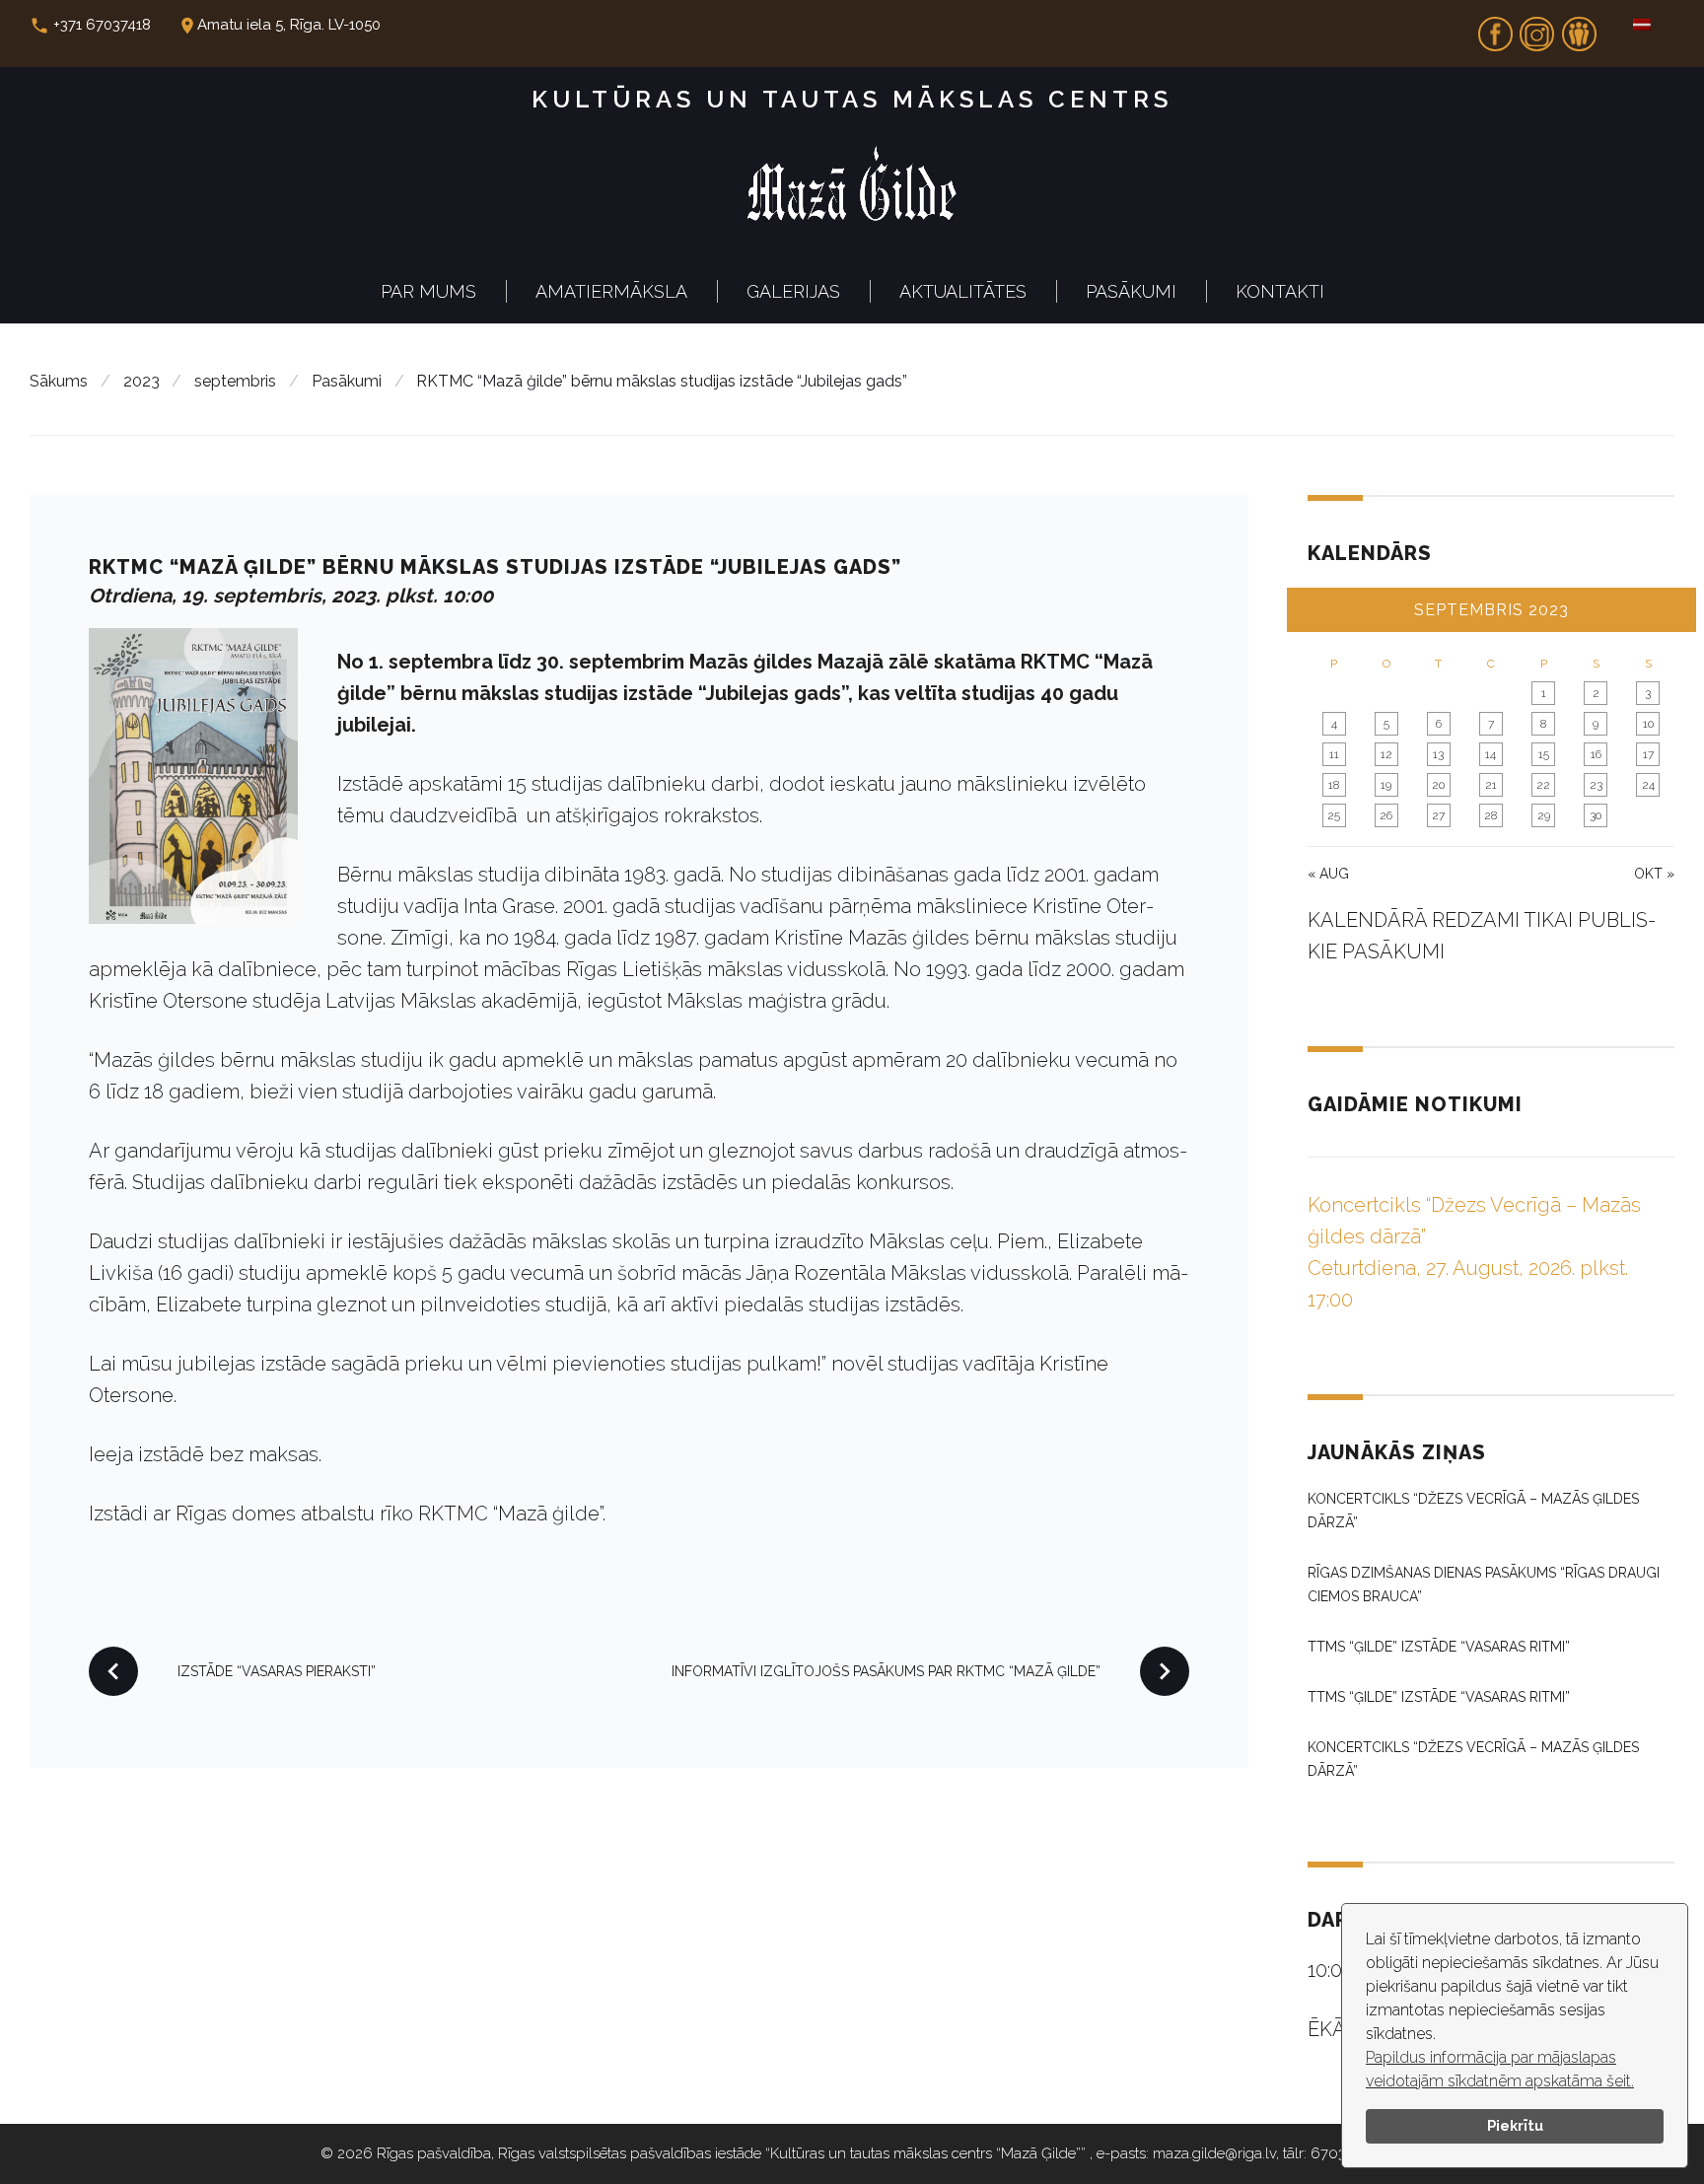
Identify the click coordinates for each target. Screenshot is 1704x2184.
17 (1648, 754)
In (1537, 28)
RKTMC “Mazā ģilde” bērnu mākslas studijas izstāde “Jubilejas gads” (495, 567)
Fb (1495, 28)
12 (1386, 754)
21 (1491, 785)
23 (1596, 785)
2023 (142, 381)
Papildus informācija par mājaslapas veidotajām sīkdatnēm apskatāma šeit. (1500, 2069)
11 (1334, 754)
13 (1438, 754)
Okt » (1654, 874)
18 (1334, 785)
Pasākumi (1131, 291)
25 (1334, 815)
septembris (235, 381)
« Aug (1328, 874)
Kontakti (1280, 291)
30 (1596, 815)
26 (1386, 815)
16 (1596, 754)
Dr (1579, 28)
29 (1544, 815)
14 (1491, 754)
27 (1438, 815)
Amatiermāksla (611, 291)
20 (1438, 785)
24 (1648, 785)
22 (1543, 785)
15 (1544, 754)
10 (1648, 724)
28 (1491, 815)
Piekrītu (1515, 2125)
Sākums (59, 381)
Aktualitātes (963, 291)
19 (1386, 785)
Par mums (428, 291)
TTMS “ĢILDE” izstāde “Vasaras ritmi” (1439, 1647)
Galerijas (793, 291)
